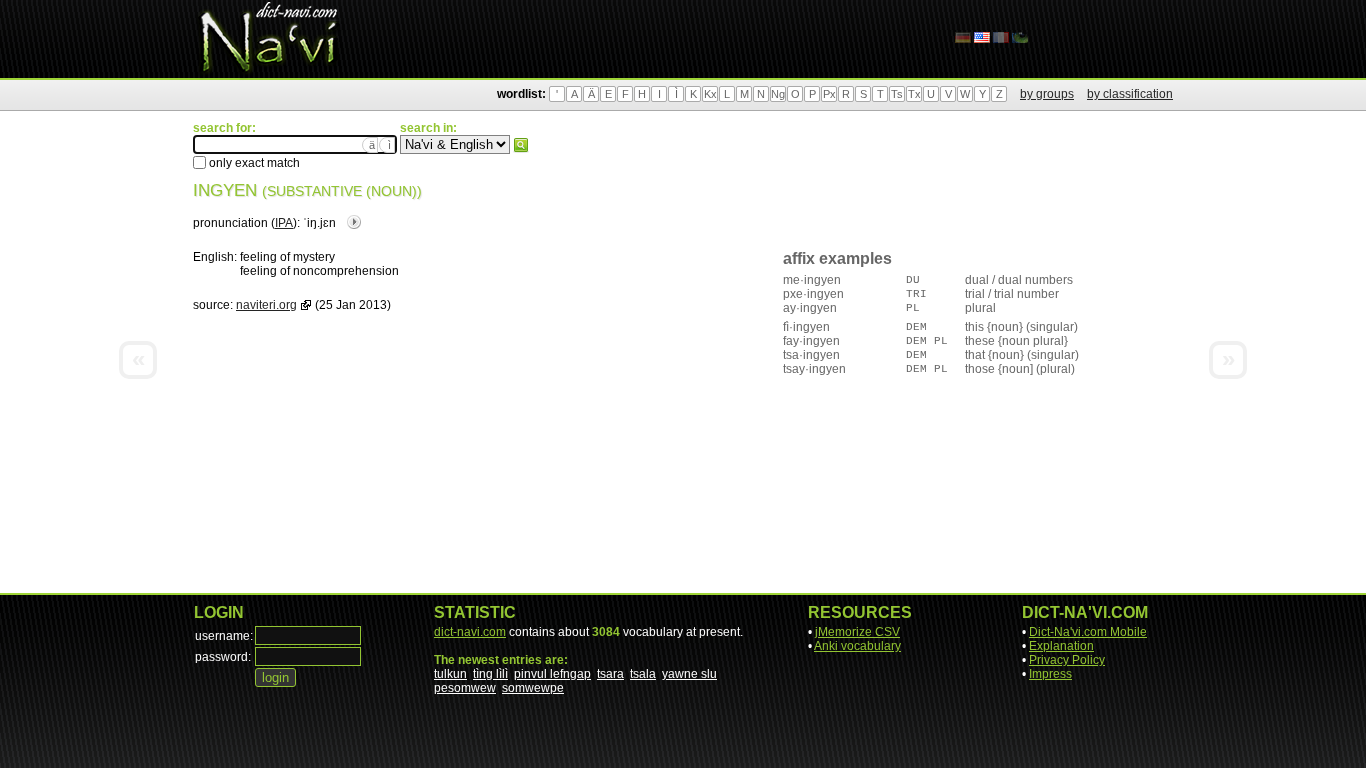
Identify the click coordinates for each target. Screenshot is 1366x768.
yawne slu (689, 674)
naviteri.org (266, 305)
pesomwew (465, 688)
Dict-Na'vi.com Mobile (1088, 632)
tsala (643, 674)
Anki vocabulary (857, 646)
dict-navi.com (470, 632)
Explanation (1061, 646)
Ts (897, 94)
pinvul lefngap (552, 674)
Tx (914, 94)
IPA (284, 223)
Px (829, 94)
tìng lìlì (490, 674)
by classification (1130, 94)
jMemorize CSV (857, 632)
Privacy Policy (1067, 660)
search (521, 145)
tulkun (450, 674)
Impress (1050, 674)
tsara (610, 674)
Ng (778, 94)
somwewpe (533, 688)
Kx (710, 94)
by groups (1047, 94)
